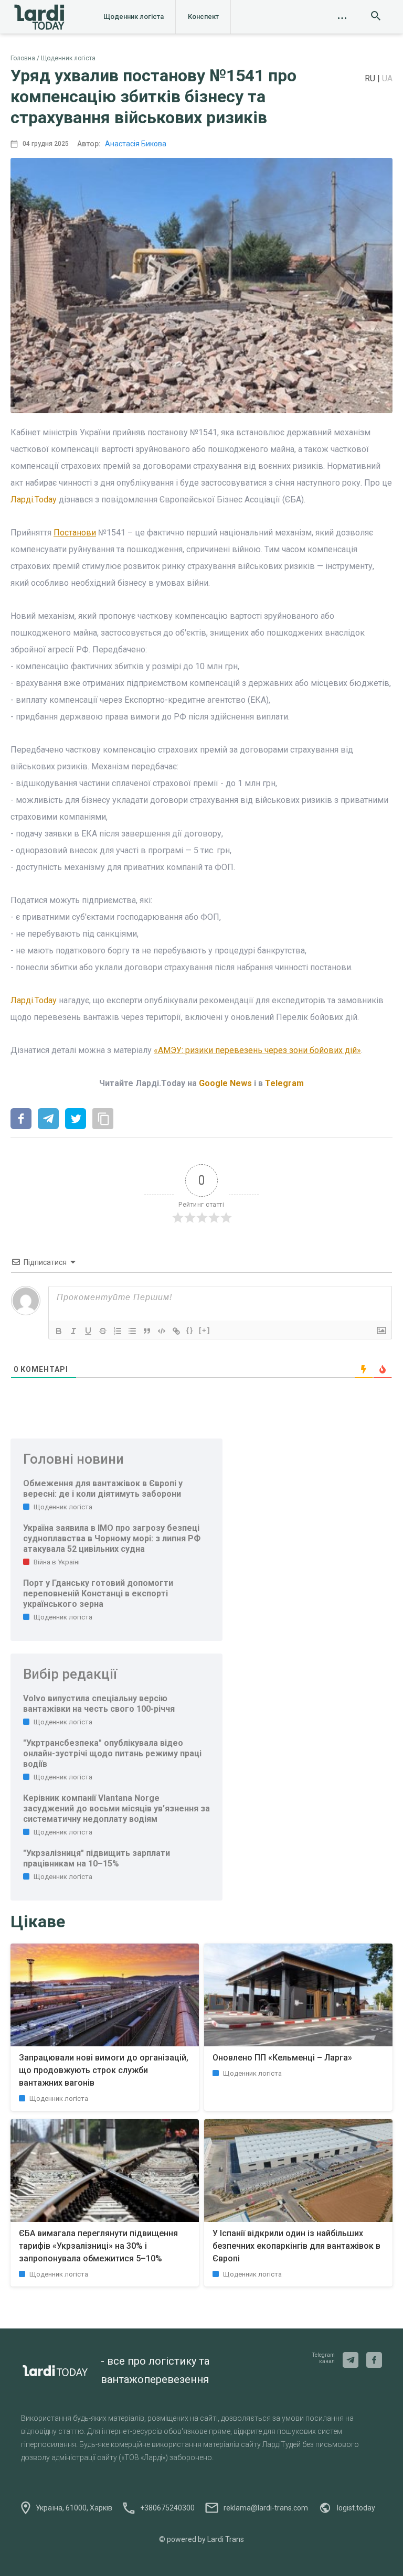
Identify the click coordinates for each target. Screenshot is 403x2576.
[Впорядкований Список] (118, 1331)
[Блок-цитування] (147, 1331)
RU (371, 78)
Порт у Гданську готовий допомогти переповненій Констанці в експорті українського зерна (98, 1593)
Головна (23, 58)
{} (190, 1330)
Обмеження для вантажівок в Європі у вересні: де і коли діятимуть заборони (103, 1489)
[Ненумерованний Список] (132, 1331)
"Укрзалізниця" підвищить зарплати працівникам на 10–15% (97, 1858)
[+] (205, 1330)
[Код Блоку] (162, 1331)
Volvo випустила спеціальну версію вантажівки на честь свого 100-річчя (99, 1704)
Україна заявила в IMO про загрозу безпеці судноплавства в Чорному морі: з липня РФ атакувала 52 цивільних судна (112, 1538)
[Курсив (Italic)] (73, 1331)
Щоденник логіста (134, 17)
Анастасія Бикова (136, 144)
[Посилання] (176, 1331)
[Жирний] (59, 1331)
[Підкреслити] (88, 1331)
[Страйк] (103, 1331)
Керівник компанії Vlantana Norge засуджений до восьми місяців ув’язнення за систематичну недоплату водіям (116, 1808)
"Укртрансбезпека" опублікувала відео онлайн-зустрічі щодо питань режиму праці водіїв (112, 1753)
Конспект (203, 17)
